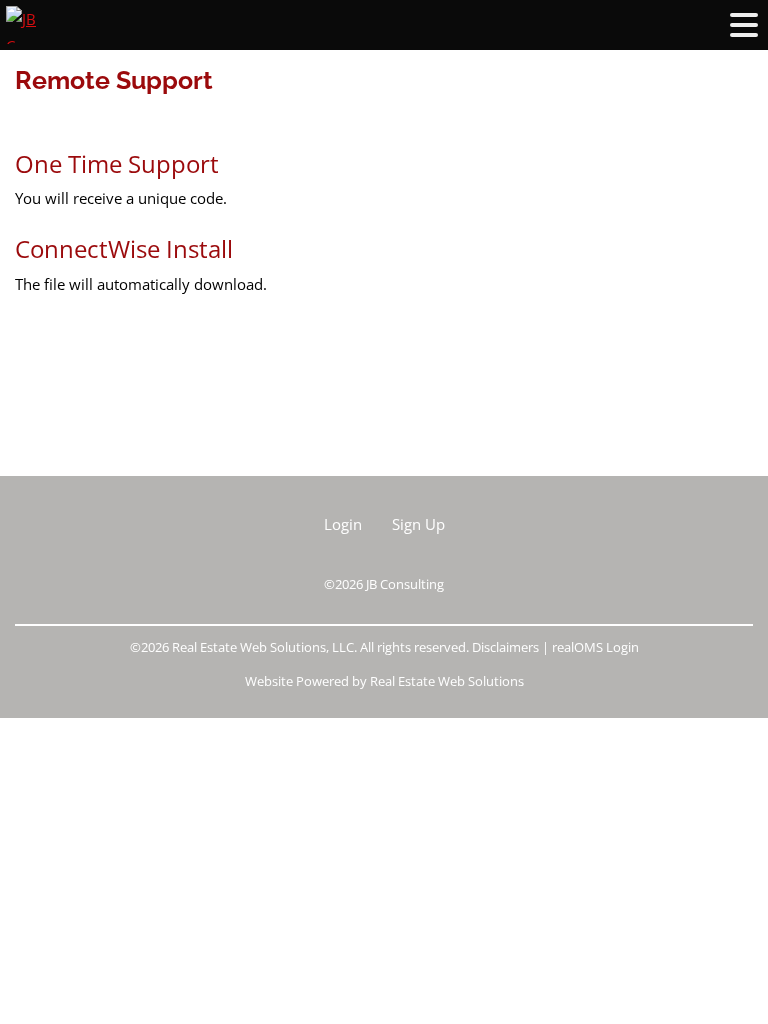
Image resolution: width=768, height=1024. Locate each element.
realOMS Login (595, 647)
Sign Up (418, 524)
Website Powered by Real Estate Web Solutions (384, 681)
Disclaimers (505, 647)
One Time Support (120, 163)
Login (343, 524)
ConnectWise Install (124, 248)
